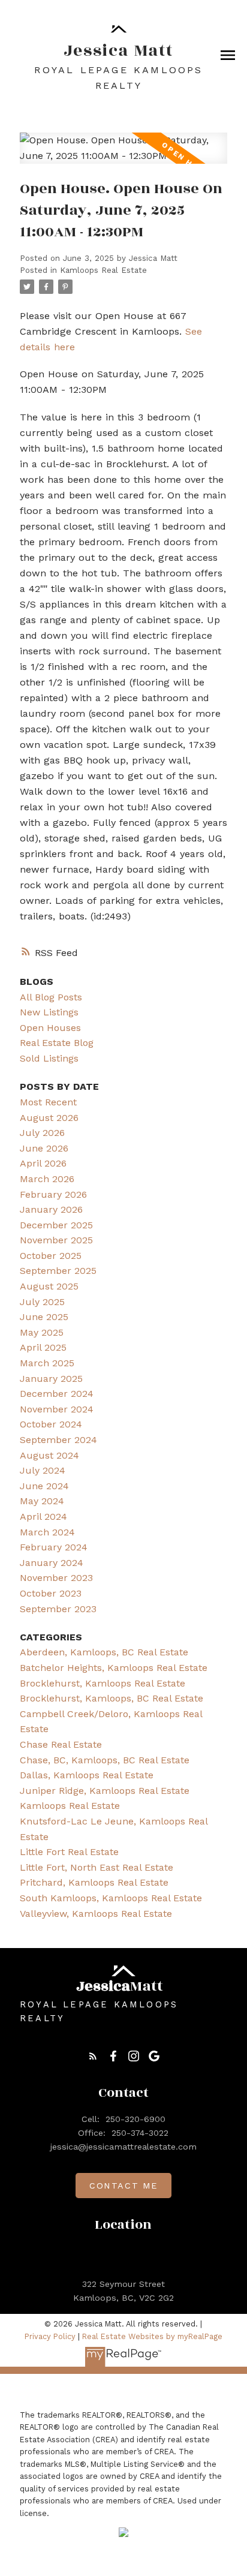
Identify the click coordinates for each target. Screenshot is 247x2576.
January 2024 (52, 1563)
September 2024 (58, 1440)
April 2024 (43, 1517)
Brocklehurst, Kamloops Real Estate (103, 1683)
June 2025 (44, 1317)
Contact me (123, 2186)
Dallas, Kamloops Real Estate (87, 1775)
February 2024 (54, 1547)
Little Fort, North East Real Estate (97, 1867)
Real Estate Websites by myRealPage (152, 2336)
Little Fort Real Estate (69, 1852)
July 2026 (42, 1133)
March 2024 (47, 1532)
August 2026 (49, 1118)
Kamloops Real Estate (103, 270)
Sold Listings (49, 1058)
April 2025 (43, 1347)
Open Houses (50, 1028)
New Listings (49, 1012)
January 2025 (51, 1379)
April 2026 (43, 1163)
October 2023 (51, 1593)
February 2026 (53, 1194)
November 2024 (57, 1409)
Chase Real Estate (61, 1744)
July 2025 (42, 1302)
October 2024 (51, 1424)
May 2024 (42, 1501)
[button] (93, 2056)
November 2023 (56, 1578)
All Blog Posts (51, 997)
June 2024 (44, 1486)
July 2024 (43, 1470)
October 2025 (51, 1256)
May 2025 (42, 1332)
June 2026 (44, 1148)
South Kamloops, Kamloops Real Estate (111, 1898)
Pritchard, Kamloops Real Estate (94, 1882)
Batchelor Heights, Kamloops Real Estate (114, 1668)
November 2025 (56, 1240)
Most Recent (48, 1102)
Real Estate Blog (57, 1043)
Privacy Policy (50, 2336)
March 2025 (47, 1363)
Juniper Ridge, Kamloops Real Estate (105, 1791)
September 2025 (58, 1271)
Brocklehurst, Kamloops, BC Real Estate (112, 1698)
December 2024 (57, 1394)
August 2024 (49, 1455)
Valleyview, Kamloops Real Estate (96, 1914)
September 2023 (58, 1609)
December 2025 (56, 1225)
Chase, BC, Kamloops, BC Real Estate (105, 1760)
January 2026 (51, 1209)
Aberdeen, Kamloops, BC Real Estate (104, 1652)
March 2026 (47, 1179)
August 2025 (49, 1286)
